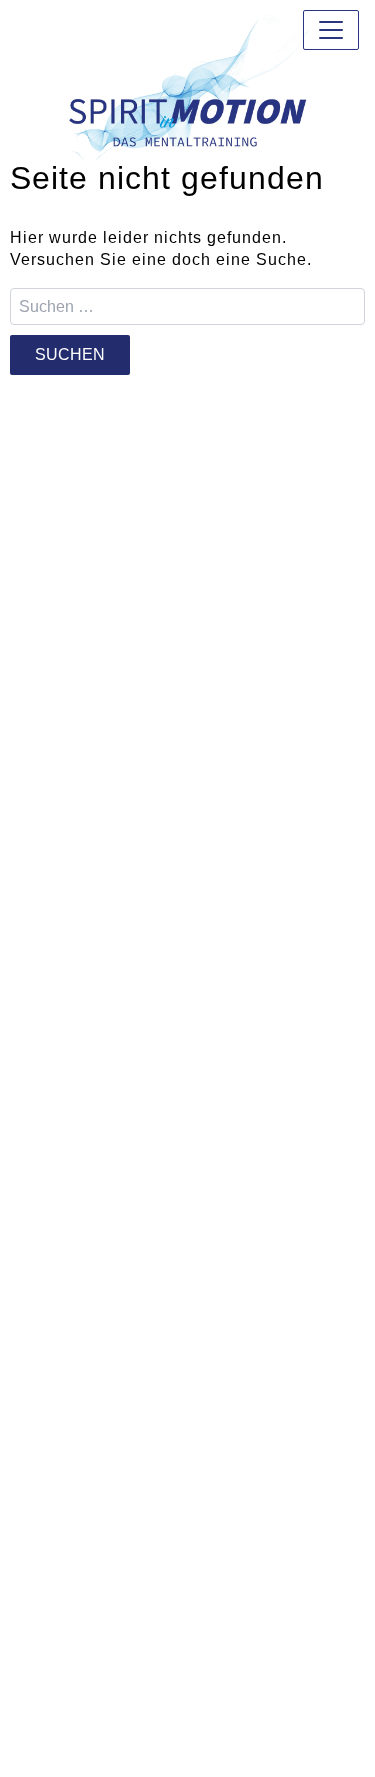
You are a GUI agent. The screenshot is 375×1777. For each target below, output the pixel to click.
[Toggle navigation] (331, 30)
